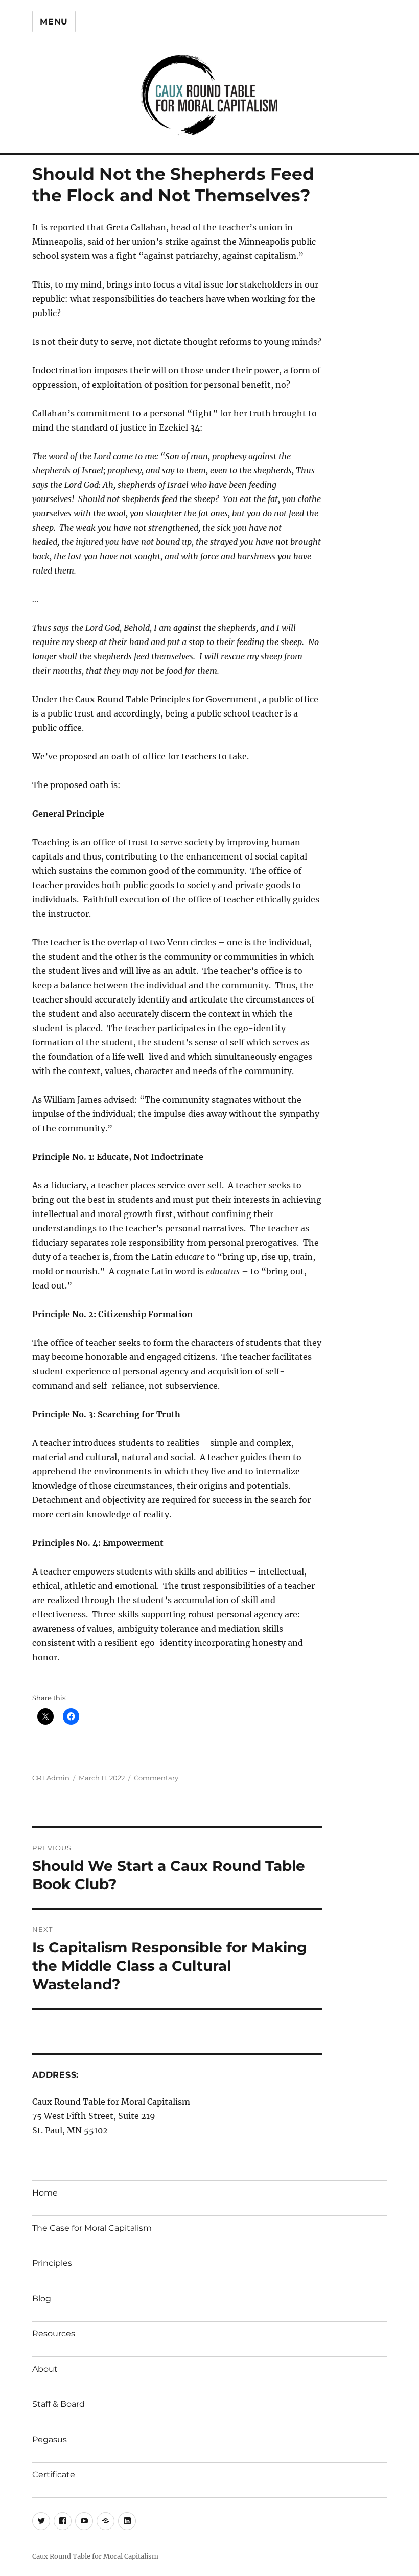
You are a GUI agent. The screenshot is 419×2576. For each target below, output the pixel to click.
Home (45, 2193)
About (45, 2369)
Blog (42, 2298)
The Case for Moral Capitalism (92, 2228)
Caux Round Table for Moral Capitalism (95, 2556)
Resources (54, 2334)
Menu (54, 22)
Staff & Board (59, 2404)
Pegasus (50, 2439)
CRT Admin (51, 1778)
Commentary (156, 1778)
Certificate (54, 2475)
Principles (52, 2263)
